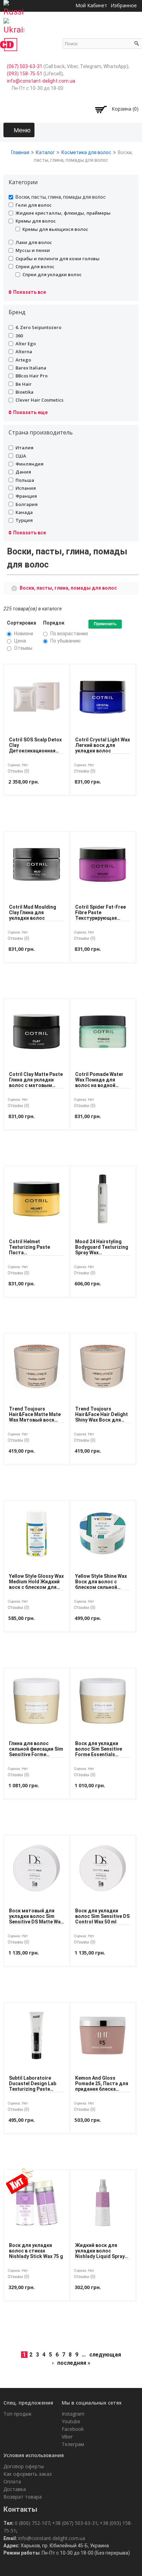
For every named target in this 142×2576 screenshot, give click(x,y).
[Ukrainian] (14, 24)
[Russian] (14, 6)
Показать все (29, 292)
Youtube (71, 2421)
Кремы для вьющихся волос (55, 229)
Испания (26, 488)
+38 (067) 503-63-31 (75, 2523)
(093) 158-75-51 (25, 74)
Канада (24, 512)
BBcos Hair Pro (32, 376)
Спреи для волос (35, 266)
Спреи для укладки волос (52, 274)
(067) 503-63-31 (25, 66)
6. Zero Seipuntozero (38, 327)
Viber (67, 2437)
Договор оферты (24, 2466)
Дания (23, 472)
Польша (25, 480)
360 (19, 336)
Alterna (24, 352)
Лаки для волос (34, 242)
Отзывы (23, 648)
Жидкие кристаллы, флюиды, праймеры (63, 213)
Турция (24, 520)
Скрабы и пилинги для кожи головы (58, 259)
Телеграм (73, 2444)
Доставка (15, 2489)
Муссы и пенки (33, 250)
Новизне (24, 634)
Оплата (12, 2481)
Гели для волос (34, 205)
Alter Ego (26, 344)
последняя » (74, 2363)
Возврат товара (23, 2497)
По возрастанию (69, 634)
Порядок (54, 623)
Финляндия (29, 464)
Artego (23, 360)
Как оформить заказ (28, 2474)
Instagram (73, 2414)
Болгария (27, 504)
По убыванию (65, 641)
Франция (26, 496)
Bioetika (24, 392)
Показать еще (30, 412)
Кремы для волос (36, 221)
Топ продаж (18, 2414)
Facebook (73, 2429)
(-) (15, 588)
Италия (24, 448)
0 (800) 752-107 (32, 2523)
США (21, 456)
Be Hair (24, 384)
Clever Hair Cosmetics (39, 400)
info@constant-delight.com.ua (41, 81)
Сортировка (22, 623)
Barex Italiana (31, 368)
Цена (20, 641)
